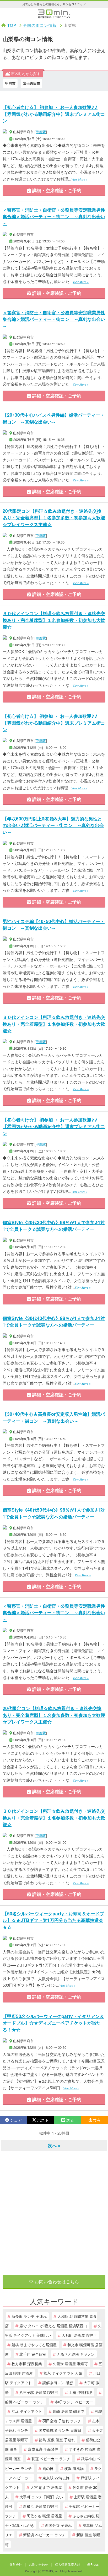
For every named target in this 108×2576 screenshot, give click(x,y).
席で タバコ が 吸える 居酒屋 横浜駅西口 (53, 2326)
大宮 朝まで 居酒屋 (46, 2487)
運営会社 (16, 2564)
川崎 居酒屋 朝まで (68, 2411)
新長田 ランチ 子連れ (29, 2316)
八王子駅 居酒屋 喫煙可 (39, 2392)
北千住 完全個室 (33, 2354)
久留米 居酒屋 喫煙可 (70, 2363)
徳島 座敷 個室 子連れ (57, 2440)
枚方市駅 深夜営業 (27, 2363)
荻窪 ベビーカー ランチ (51, 2458)
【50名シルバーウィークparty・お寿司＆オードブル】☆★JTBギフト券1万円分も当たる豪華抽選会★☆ (53, 1920)
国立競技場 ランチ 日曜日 (60, 2430)
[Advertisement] (54, 2213)
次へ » (54, 2145)
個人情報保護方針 (68, 2564)
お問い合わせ (39, 2564)
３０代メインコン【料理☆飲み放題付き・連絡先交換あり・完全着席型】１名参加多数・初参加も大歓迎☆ (54, 620)
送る (70, 2120)
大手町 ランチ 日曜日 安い (41, 2497)
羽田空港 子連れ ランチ (62, 2421)
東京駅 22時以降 (56, 2478)
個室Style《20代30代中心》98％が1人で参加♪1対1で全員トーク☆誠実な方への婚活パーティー (54, 1226)
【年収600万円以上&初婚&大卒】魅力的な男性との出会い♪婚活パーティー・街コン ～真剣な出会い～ (53, 825)
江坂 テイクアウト (27, 2411)
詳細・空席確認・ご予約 (56, 190)
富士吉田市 (32, 83)
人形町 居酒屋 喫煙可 (79, 2335)
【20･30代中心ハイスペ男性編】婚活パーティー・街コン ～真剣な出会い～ (54, 418)
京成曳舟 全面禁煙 (43, 2449)
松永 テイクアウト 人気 (63, 2373)
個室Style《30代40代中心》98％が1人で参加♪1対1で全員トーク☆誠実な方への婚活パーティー (54, 1321)
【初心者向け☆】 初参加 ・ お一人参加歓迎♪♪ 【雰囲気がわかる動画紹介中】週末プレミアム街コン (54, 114)
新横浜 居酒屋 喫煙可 (41, 2506)
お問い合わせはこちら (56, 2281)
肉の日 (48, 2468)
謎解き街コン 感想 (58, 2382)
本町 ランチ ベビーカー (74, 2402)
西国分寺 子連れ (58, 2525)
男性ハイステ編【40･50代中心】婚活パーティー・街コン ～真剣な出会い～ (54, 925)
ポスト (43, 2120)
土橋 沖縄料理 (80, 2392)
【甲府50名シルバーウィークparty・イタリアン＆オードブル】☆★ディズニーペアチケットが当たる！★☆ (53, 2023)
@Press (93, 2564)
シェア (16, 2120)
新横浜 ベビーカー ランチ (44, 2535)
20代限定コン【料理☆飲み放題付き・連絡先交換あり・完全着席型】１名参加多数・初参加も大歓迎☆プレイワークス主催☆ (54, 517)
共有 (97, 2120)
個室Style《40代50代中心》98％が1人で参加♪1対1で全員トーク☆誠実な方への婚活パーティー (54, 1513)
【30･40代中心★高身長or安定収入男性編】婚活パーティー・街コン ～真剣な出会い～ (54, 1417)
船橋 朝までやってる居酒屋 (34, 2345)
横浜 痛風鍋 (74, 2468)
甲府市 (10, 83)
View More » (79, 179)
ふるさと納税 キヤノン (76, 2354)
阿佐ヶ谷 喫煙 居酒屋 (44, 2516)
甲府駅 (41, 132)
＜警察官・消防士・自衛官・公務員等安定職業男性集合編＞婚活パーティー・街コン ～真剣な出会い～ (54, 216)
